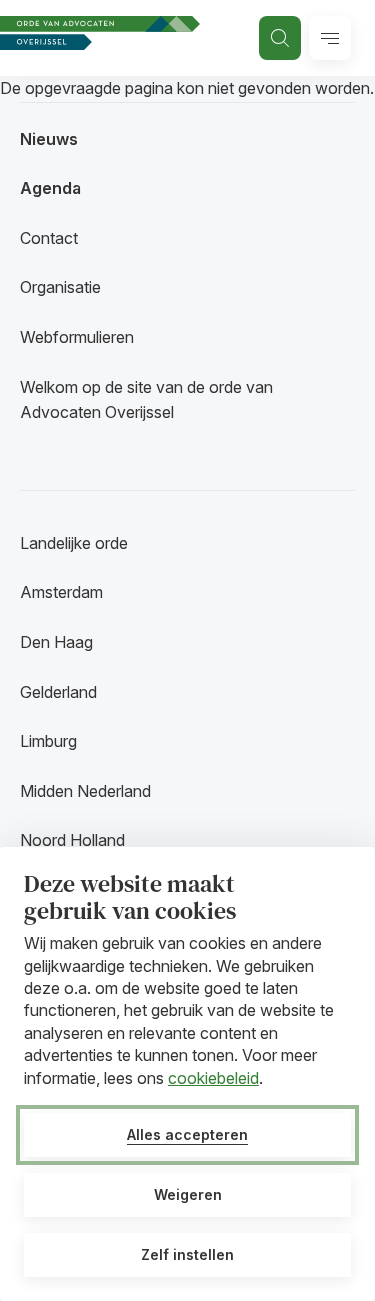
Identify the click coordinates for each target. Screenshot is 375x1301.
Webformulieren (77, 337)
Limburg (48, 741)
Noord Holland (72, 840)
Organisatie (60, 287)
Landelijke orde (74, 543)
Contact (49, 238)
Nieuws (49, 139)
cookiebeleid (213, 1078)
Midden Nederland (85, 791)
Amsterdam (61, 592)
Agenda (50, 188)
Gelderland (58, 692)
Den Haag (56, 642)
